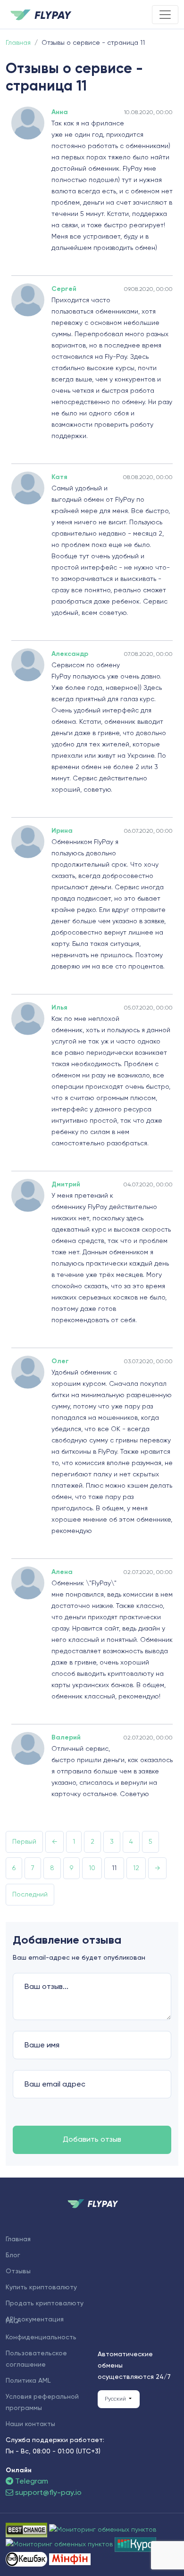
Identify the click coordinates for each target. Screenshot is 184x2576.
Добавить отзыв (92, 2140)
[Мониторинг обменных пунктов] (70, 2559)
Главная (18, 2239)
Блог (13, 2255)
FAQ (12, 2321)
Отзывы (18, 2271)
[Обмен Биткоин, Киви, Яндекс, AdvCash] (27, 2559)
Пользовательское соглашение (36, 2359)
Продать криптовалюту (45, 2303)
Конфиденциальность (41, 2337)
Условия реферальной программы (42, 2402)
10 (92, 1868)
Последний (30, 1895)
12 (136, 1868)
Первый (24, 1842)
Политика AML (28, 2381)
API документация (35, 2319)
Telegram (31, 2482)
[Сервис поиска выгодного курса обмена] (60, 2544)
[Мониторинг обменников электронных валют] (135, 2544)
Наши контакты (30, 2424)
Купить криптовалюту (41, 2287)
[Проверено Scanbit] (103, 2530)
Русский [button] (116, 2399)
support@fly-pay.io (48, 2493)
